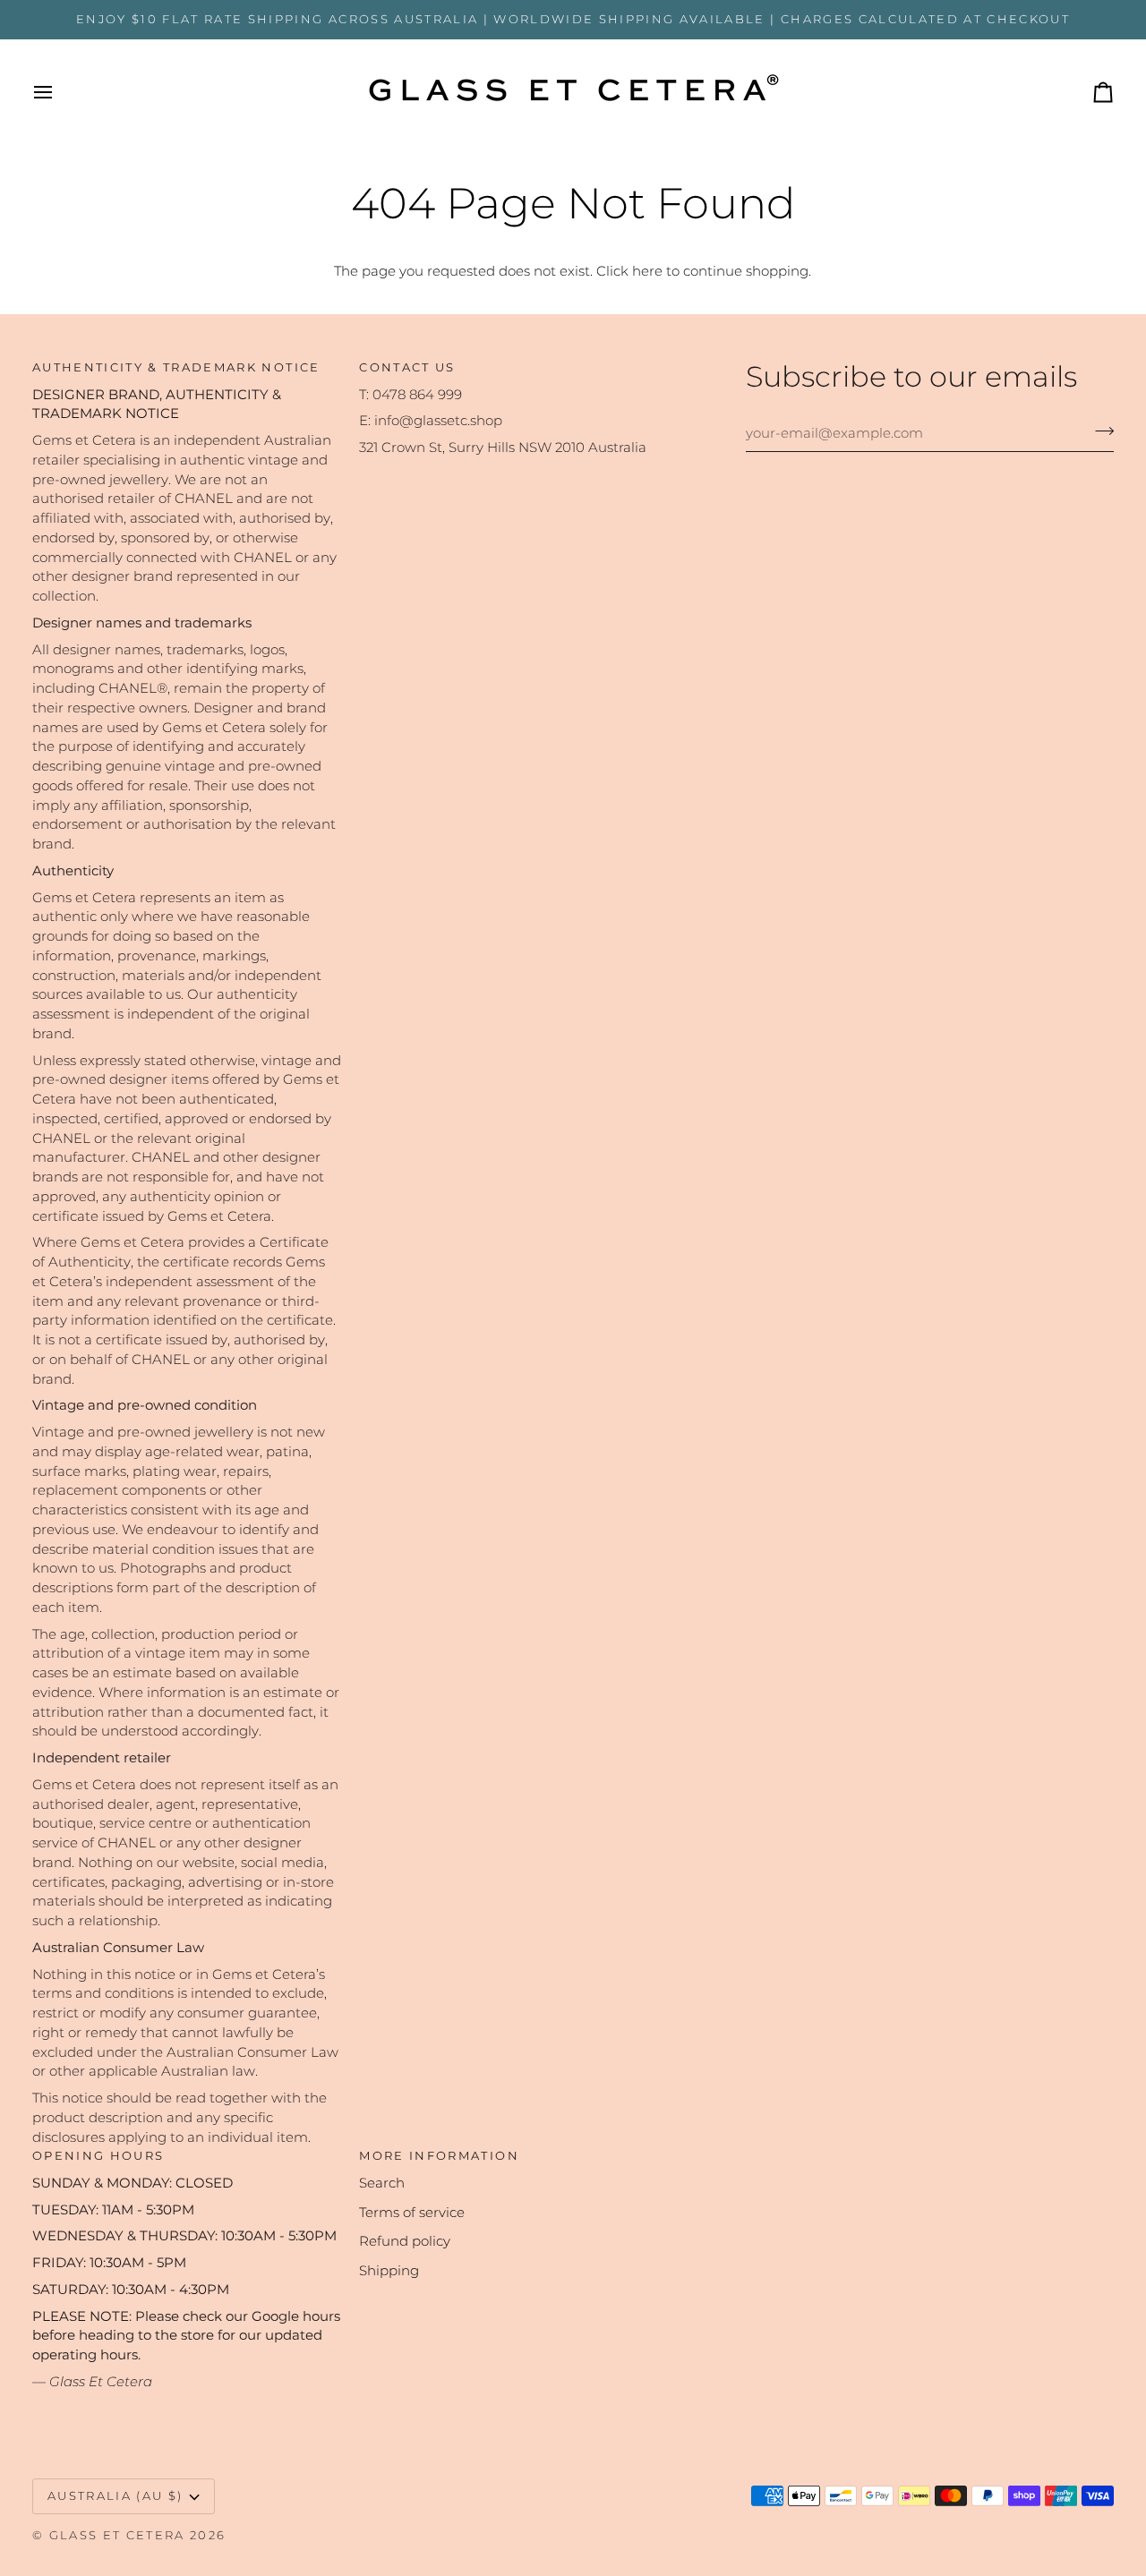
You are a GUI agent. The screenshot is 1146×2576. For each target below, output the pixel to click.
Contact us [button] (407, 367)
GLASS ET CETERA (117, 2535)
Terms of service (412, 2213)
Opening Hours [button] (98, 2155)
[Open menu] (59, 92)
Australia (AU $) (115, 2495)
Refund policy (405, 2241)
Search (382, 2183)
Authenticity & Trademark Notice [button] (176, 367)
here (647, 271)
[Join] (1099, 431)
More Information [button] (439, 2155)
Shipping (389, 2271)
